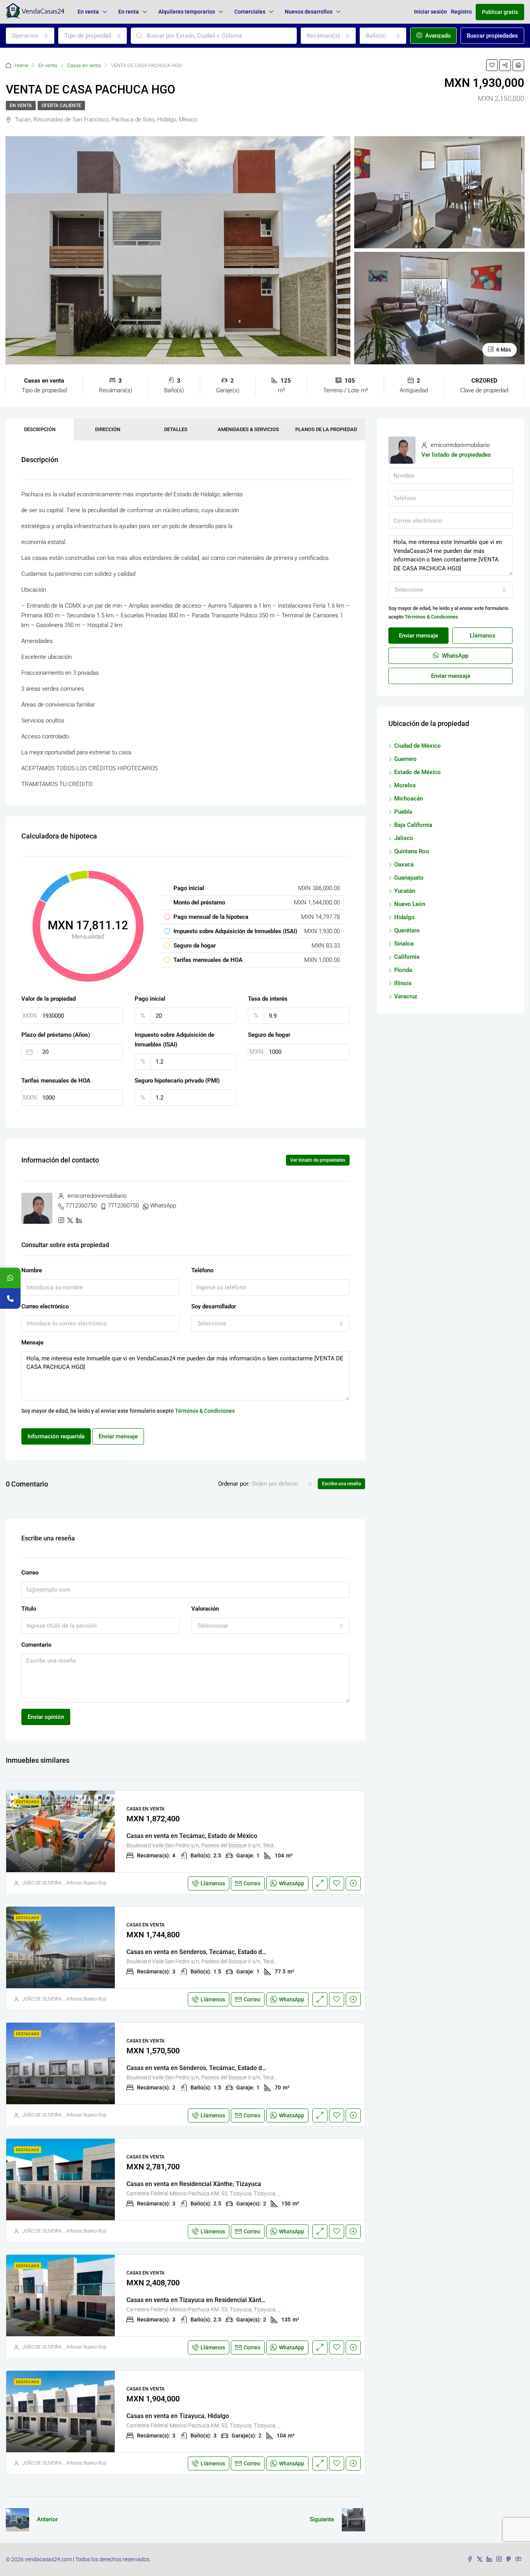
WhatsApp (163, 1206)
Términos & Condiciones (205, 1411)
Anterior (47, 2519)
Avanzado (437, 36)
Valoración (205, 1609)
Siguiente (322, 2519)
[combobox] (30, 36)
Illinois (403, 983)
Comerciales (250, 12)
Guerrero (405, 759)
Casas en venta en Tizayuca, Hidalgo (178, 2416)
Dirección (108, 429)
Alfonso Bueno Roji (86, 1883)
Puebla (403, 812)
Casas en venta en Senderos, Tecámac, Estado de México (207, 1952)
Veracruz (406, 996)
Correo (30, 1573)
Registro (461, 12)
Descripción (40, 429)
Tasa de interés (268, 999)
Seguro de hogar (269, 1035)
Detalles (176, 429)
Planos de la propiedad (326, 429)
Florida (403, 970)
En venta (88, 12)
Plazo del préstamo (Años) (56, 1035)
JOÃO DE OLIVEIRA (42, 1883)
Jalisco (404, 838)
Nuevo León (410, 904)
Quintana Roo (412, 851)
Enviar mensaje (118, 1436)
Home (22, 65)
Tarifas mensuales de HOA (56, 1081)
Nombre (32, 1270)
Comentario (36, 1645)
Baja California (413, 825)
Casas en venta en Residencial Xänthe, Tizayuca (194, 2184)
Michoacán (409, 799)
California (407, 957)
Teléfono (202, 1270)
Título (29, 1609)
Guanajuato (409, 878)
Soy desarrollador (214, 1306)
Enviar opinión (46, 1717)
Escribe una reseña (341, 1484)
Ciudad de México (417, 746)
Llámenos (213, 1883)
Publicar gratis (500, 12)
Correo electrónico (45, 1306)
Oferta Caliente (61, 106)
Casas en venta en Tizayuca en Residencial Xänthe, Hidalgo (210, 2300)
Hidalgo (404, 917)
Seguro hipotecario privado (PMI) (177, 1081)
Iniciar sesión (430, 12)
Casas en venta (84, 65)
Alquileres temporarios (187, 12)
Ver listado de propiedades (318, 1160)
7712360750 (81, 1206)
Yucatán (405, 891)
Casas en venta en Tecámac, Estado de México (192, 1836)
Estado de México (417, 772)
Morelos (405, 785)
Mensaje (32, 1343)
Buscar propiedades (492, 36)
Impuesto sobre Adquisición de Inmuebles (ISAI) (174, 1040)
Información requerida (56, 1436)
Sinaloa (404, 944)
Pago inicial (150, 999)
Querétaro (407, 930)
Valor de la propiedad (48, 999)
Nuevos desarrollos (309, 12)
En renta (129, 12)
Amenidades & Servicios (248, 429)
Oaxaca (404, 864)
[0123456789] (10, 1278)
